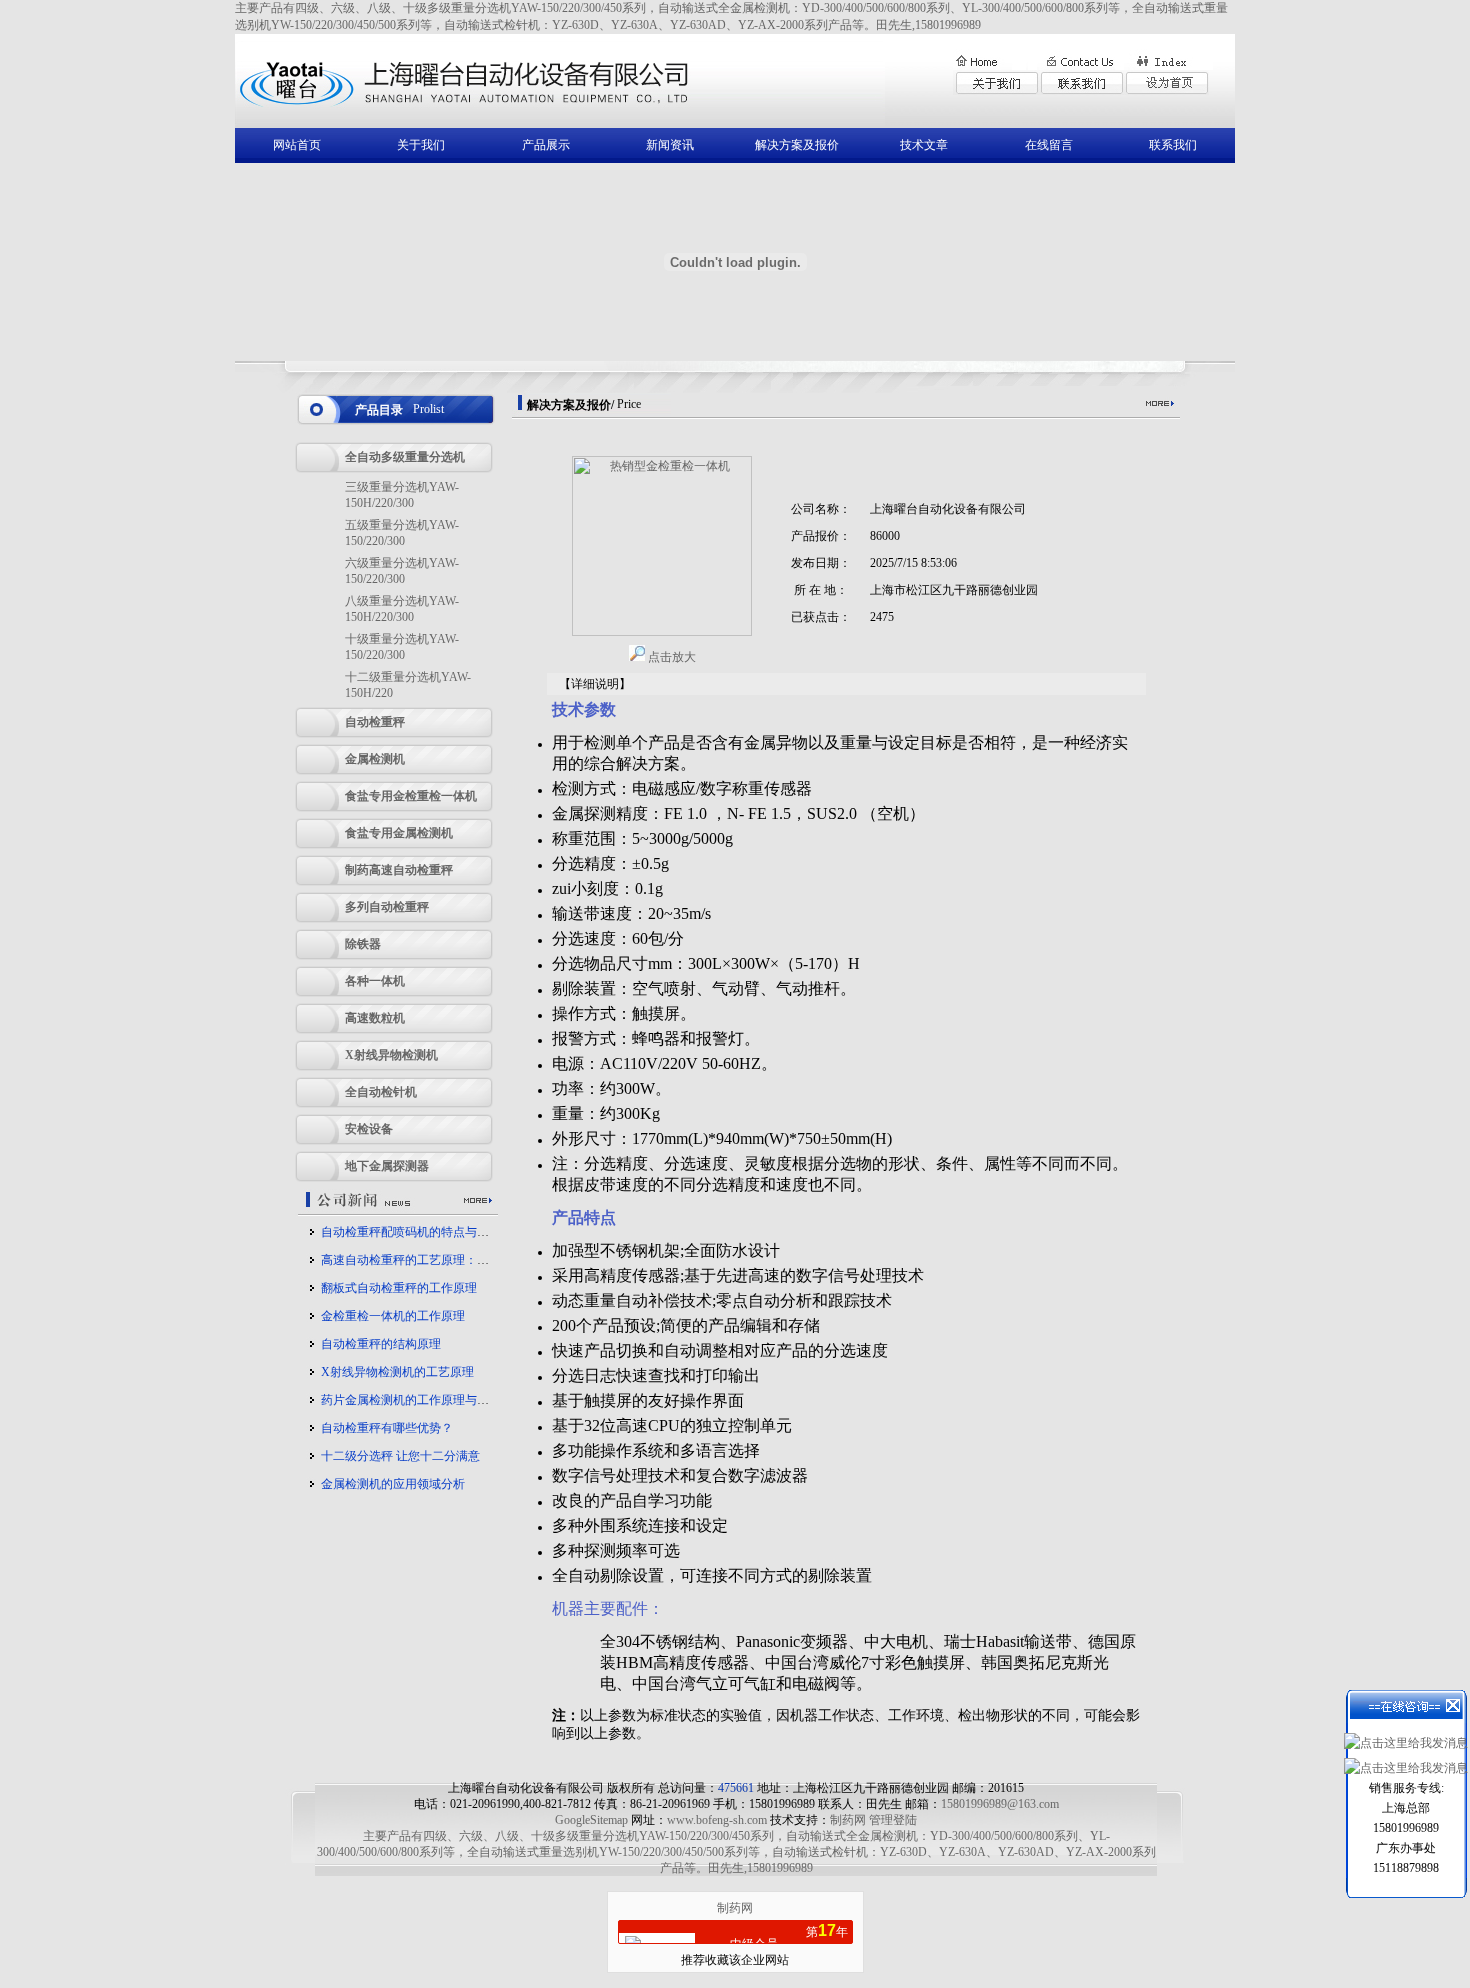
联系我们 (1173, 145)
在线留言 (1049, 145)
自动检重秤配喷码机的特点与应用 (411, 1232)
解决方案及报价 (797, 145)
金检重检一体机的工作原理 (393, 1316)
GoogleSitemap (591, 1820)
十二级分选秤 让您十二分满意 (400, 1456)
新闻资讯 (670, 145)
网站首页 (297, 145)
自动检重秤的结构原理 (381, 1344)
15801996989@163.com (1000, 1804)
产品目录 (379, 410)
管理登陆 (893, 1820)
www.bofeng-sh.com (717, 1820)
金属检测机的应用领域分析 (393, 1484)
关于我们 (421, 145)
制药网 (848, 1820)
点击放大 (670, 657)
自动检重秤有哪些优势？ (387, 1428)
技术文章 (924, 145)
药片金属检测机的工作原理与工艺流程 (423, 1400)
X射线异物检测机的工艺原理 (397, 1372)
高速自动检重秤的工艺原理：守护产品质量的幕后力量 (465, 1260)
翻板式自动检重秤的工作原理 (399, 1288)
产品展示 (546, 145)
